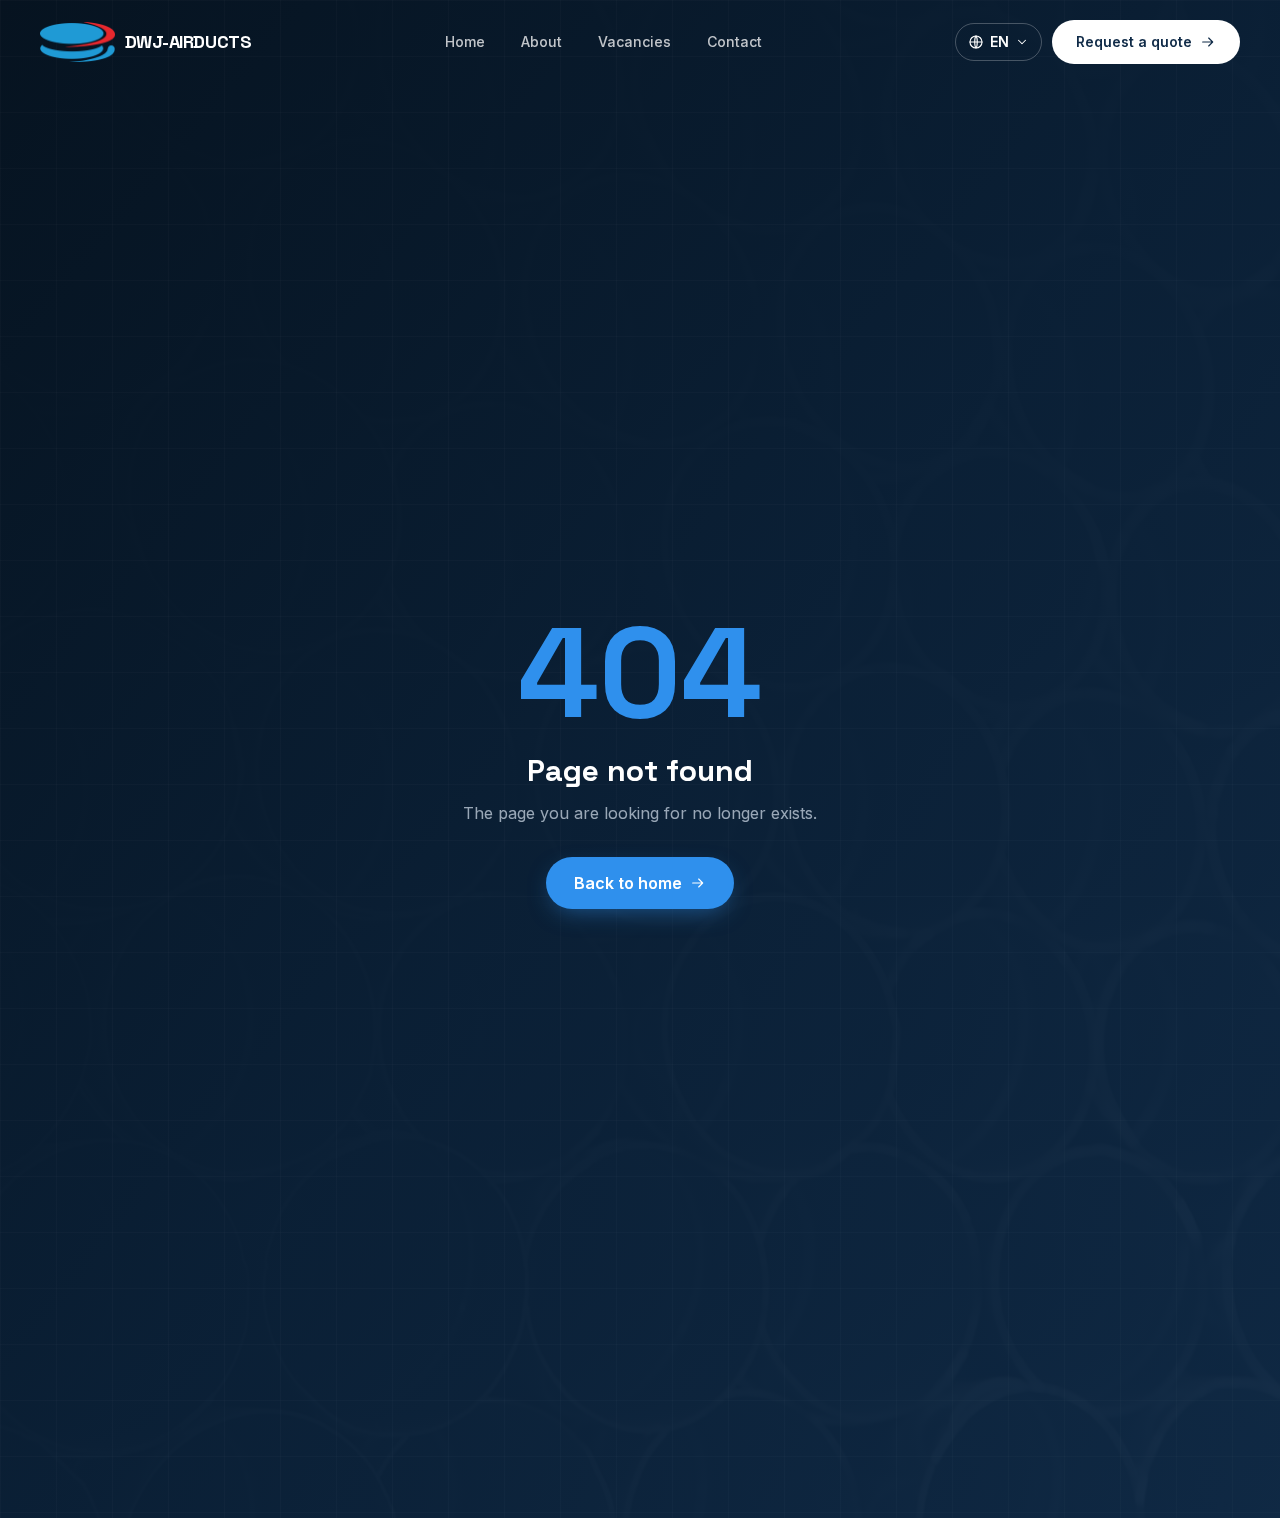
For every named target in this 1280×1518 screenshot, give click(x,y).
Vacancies (634, 41)
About (541, 41)
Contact (734, 41)
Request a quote (1134, 41)
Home (465, 41)
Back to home (628, 883)
